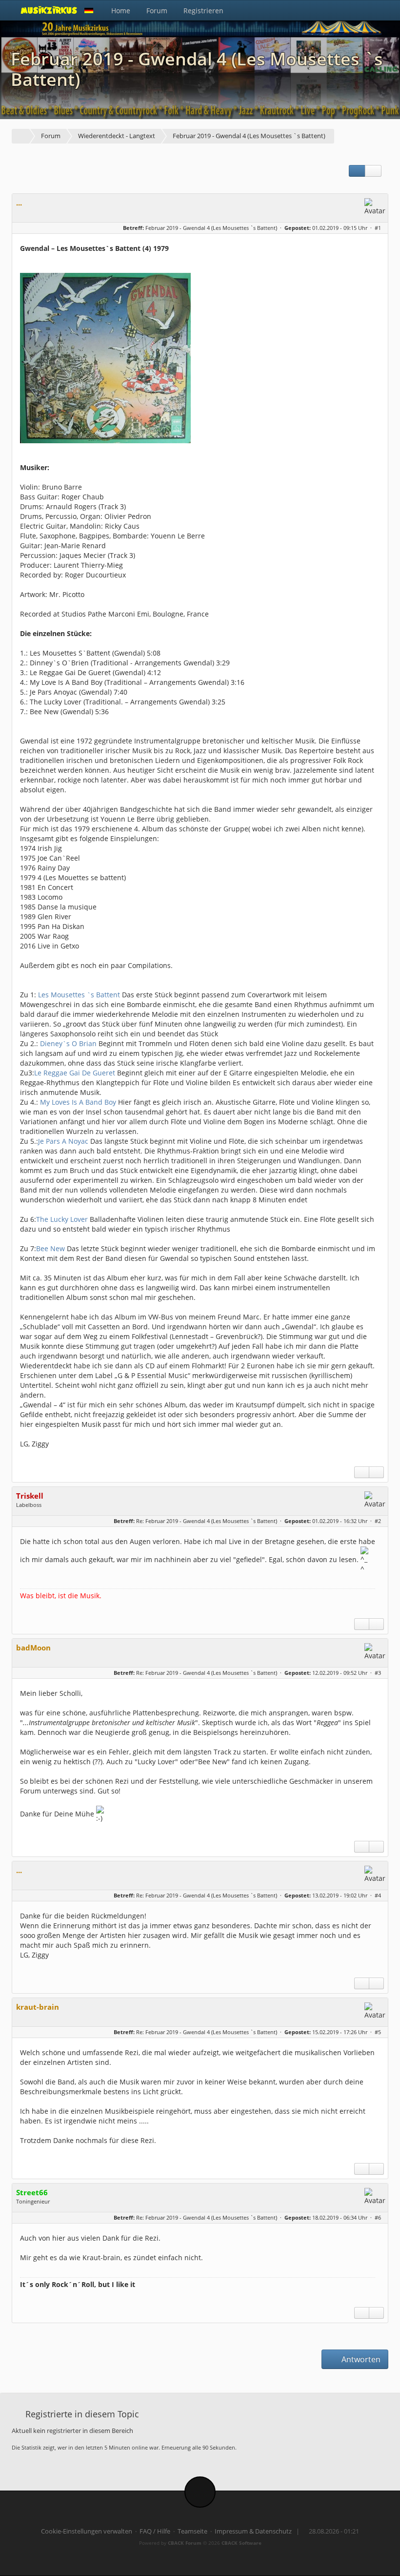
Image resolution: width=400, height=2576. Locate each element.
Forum (157, 10)
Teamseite (192, 2531)
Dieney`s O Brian (68, 1043)
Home (121, 10)
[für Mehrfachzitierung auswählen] (362, 1472)
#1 (378, 228)
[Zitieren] (376, 1472)
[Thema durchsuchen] (373, 171)
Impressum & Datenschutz (253, 2531)
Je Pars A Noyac (63, 1141)
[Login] (378, 10)
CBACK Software (241, 2543)
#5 (378, 2032)
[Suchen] (356, 10)
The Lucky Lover (62, 1219)
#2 (378, 1521)
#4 (378, 1895)
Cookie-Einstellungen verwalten (87, 2531)
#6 (378, 2217)
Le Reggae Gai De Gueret (75, 1073)
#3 (378, 1673)
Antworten (360, 2359)
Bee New (50, 1248)
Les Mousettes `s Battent (79, 995)
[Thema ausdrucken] (357, 171)
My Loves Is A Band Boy (78, 1102)
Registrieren (203, 10)
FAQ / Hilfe (155, 2531)
